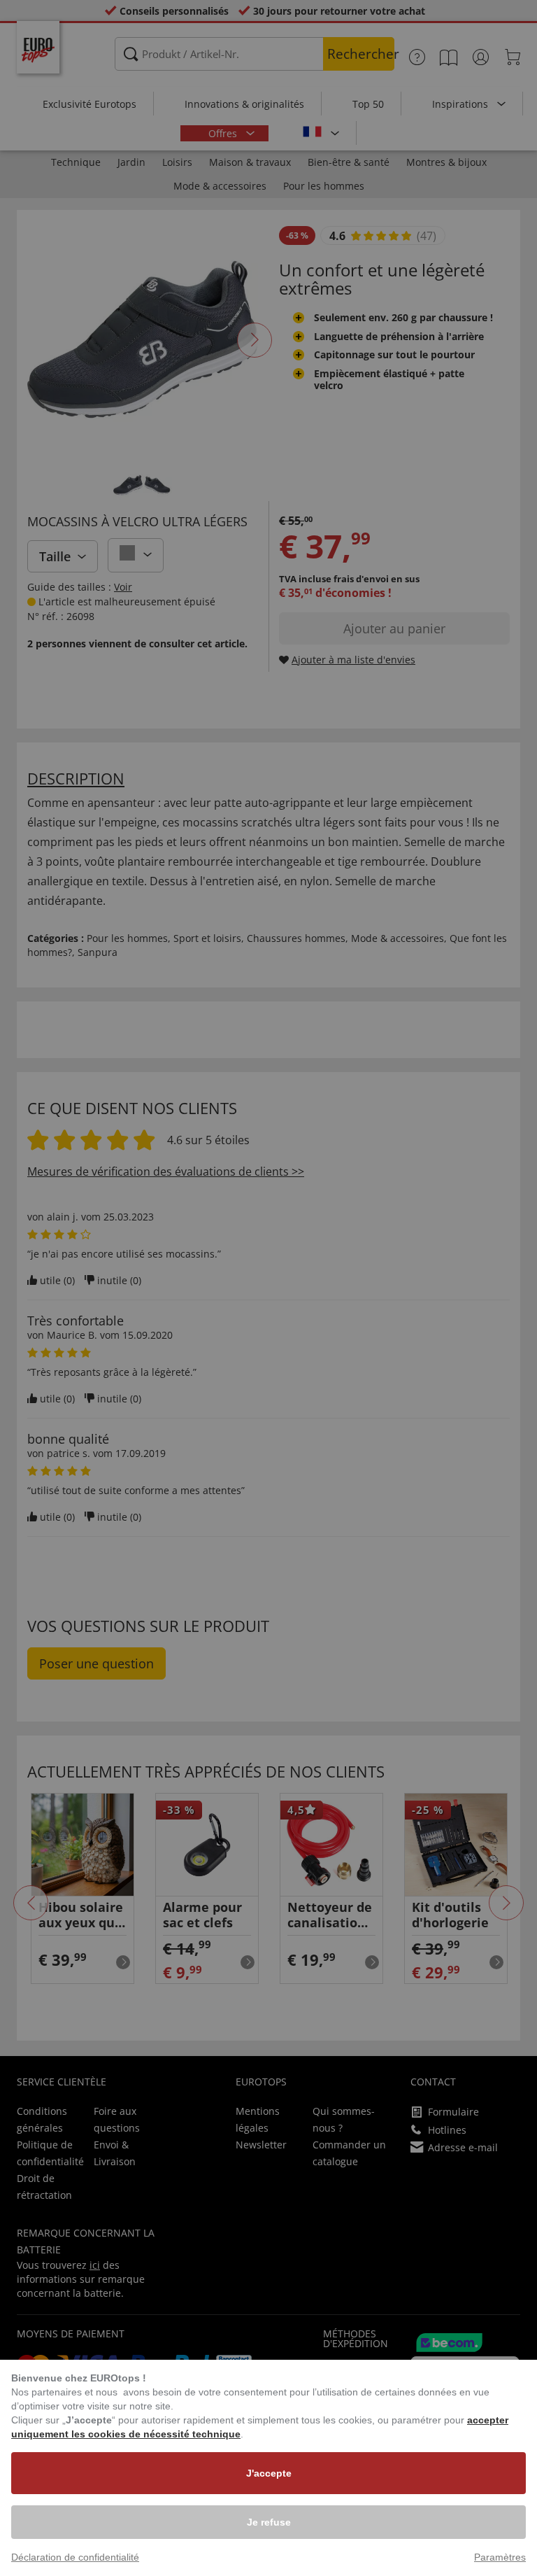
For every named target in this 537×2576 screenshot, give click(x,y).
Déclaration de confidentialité (75, 2557)
